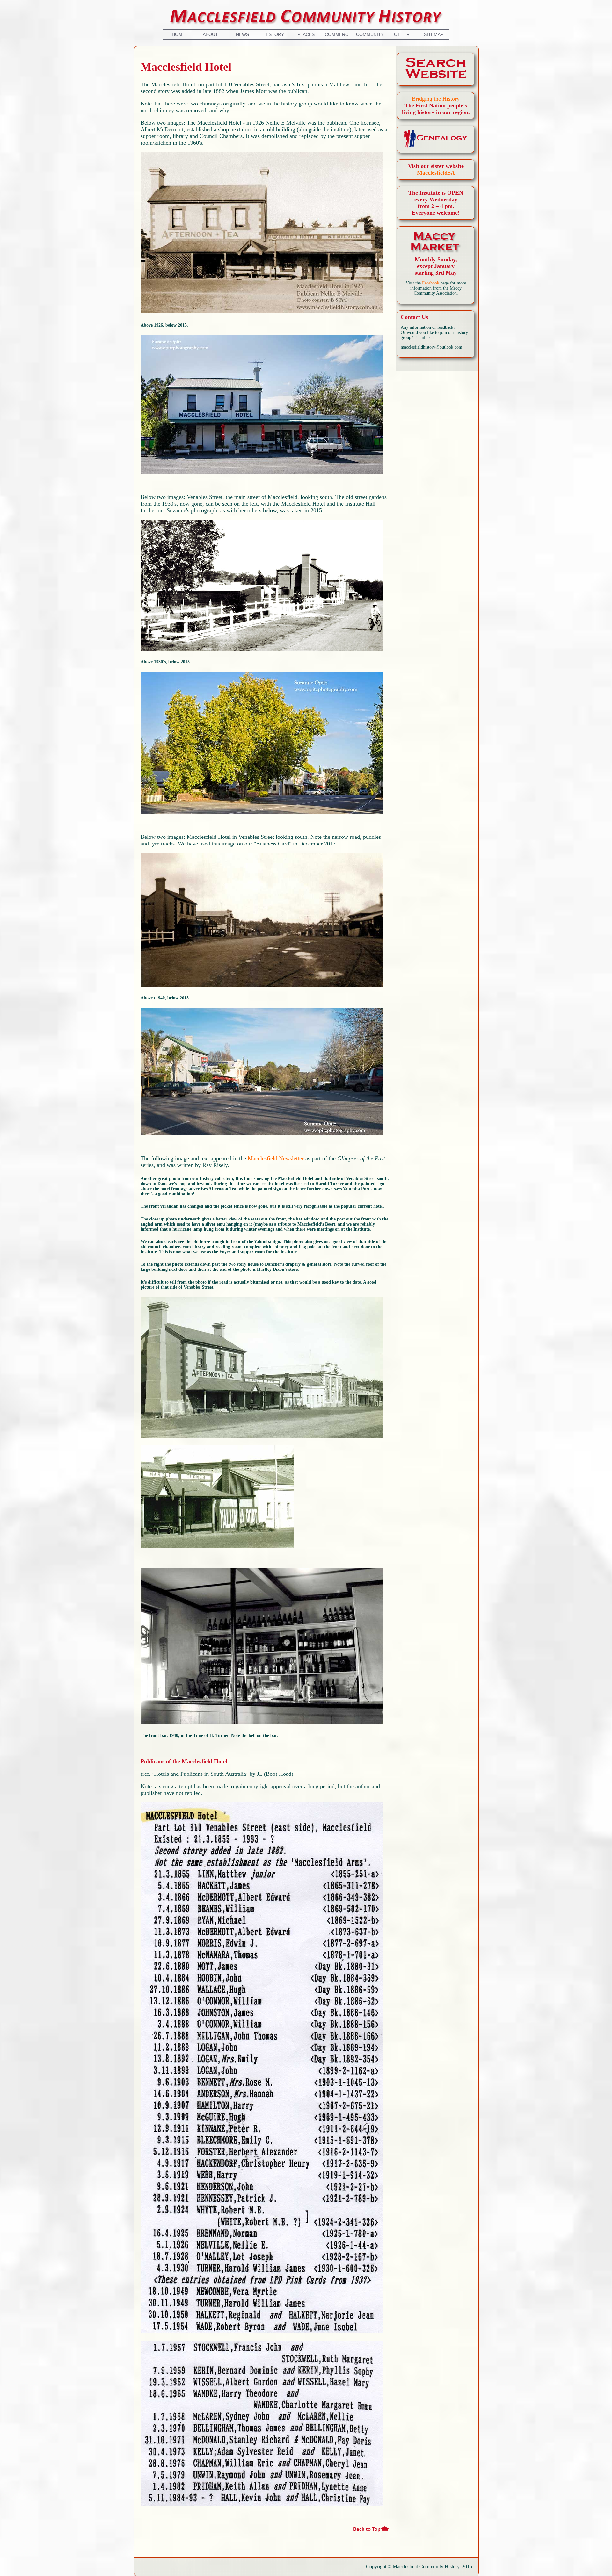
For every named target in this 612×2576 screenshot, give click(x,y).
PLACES (306, 34)
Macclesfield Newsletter (276, 1158)
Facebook (431, 283)
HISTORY (274, 34)
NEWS (242, 34)
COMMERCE (338, 34)
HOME (178, 34)
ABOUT (210, 34)
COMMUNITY (370, 34)
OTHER (402, 34)
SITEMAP (434, 34)
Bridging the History (436, 99)
